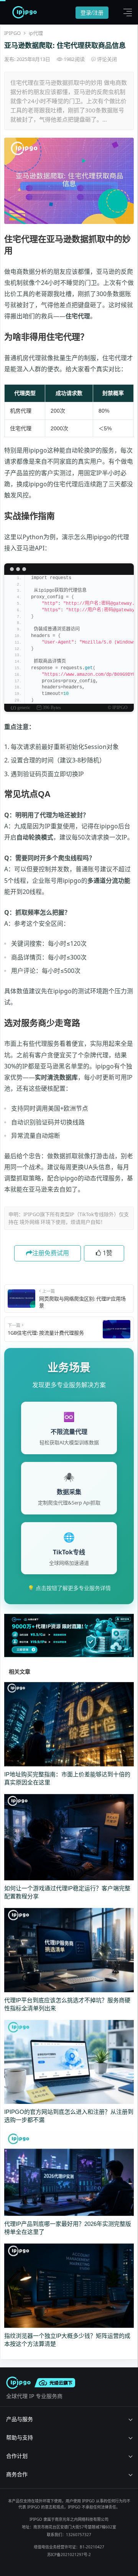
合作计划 (17, 2456)
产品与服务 (20, 2419)
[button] (126, 12)
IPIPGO (12, 33)
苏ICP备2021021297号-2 (69, 2555)
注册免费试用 (51, 1253)
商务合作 (17, 2474)
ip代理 (36, 33)
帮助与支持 (20, 2437)
